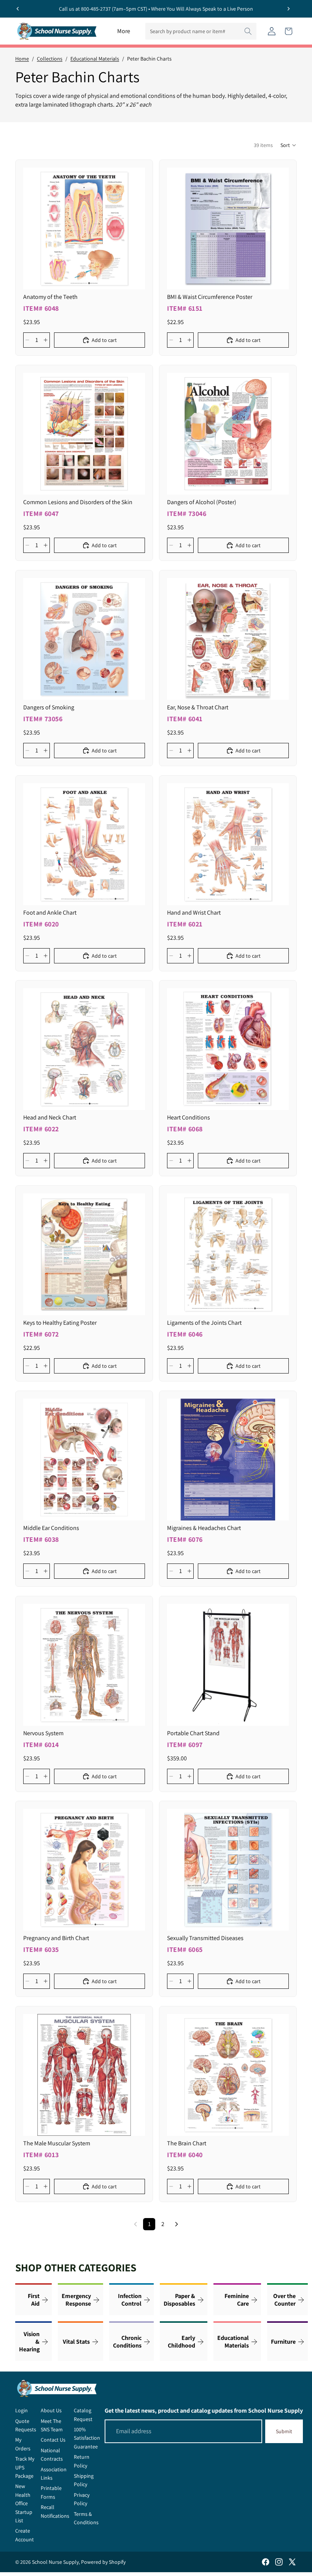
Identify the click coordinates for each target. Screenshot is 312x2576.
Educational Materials (95, 59)
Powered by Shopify (103, 2562)
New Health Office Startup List (24, 2503)
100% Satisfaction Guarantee (87, 2438)
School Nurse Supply (55, 2562)
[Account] (272, 31)
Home (22, 59)
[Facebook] (266, 2562)
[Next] (177, 2224)
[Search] (248, 31)
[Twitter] (292, 2562)
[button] (289, 145)
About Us (51, 2410)
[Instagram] (279, 2562)
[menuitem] (124, 31)
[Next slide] (288, 9)
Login (21, 2410)
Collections (50, 59)
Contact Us (53, 2440)
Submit (284, 2431)
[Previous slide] (18, 9)
